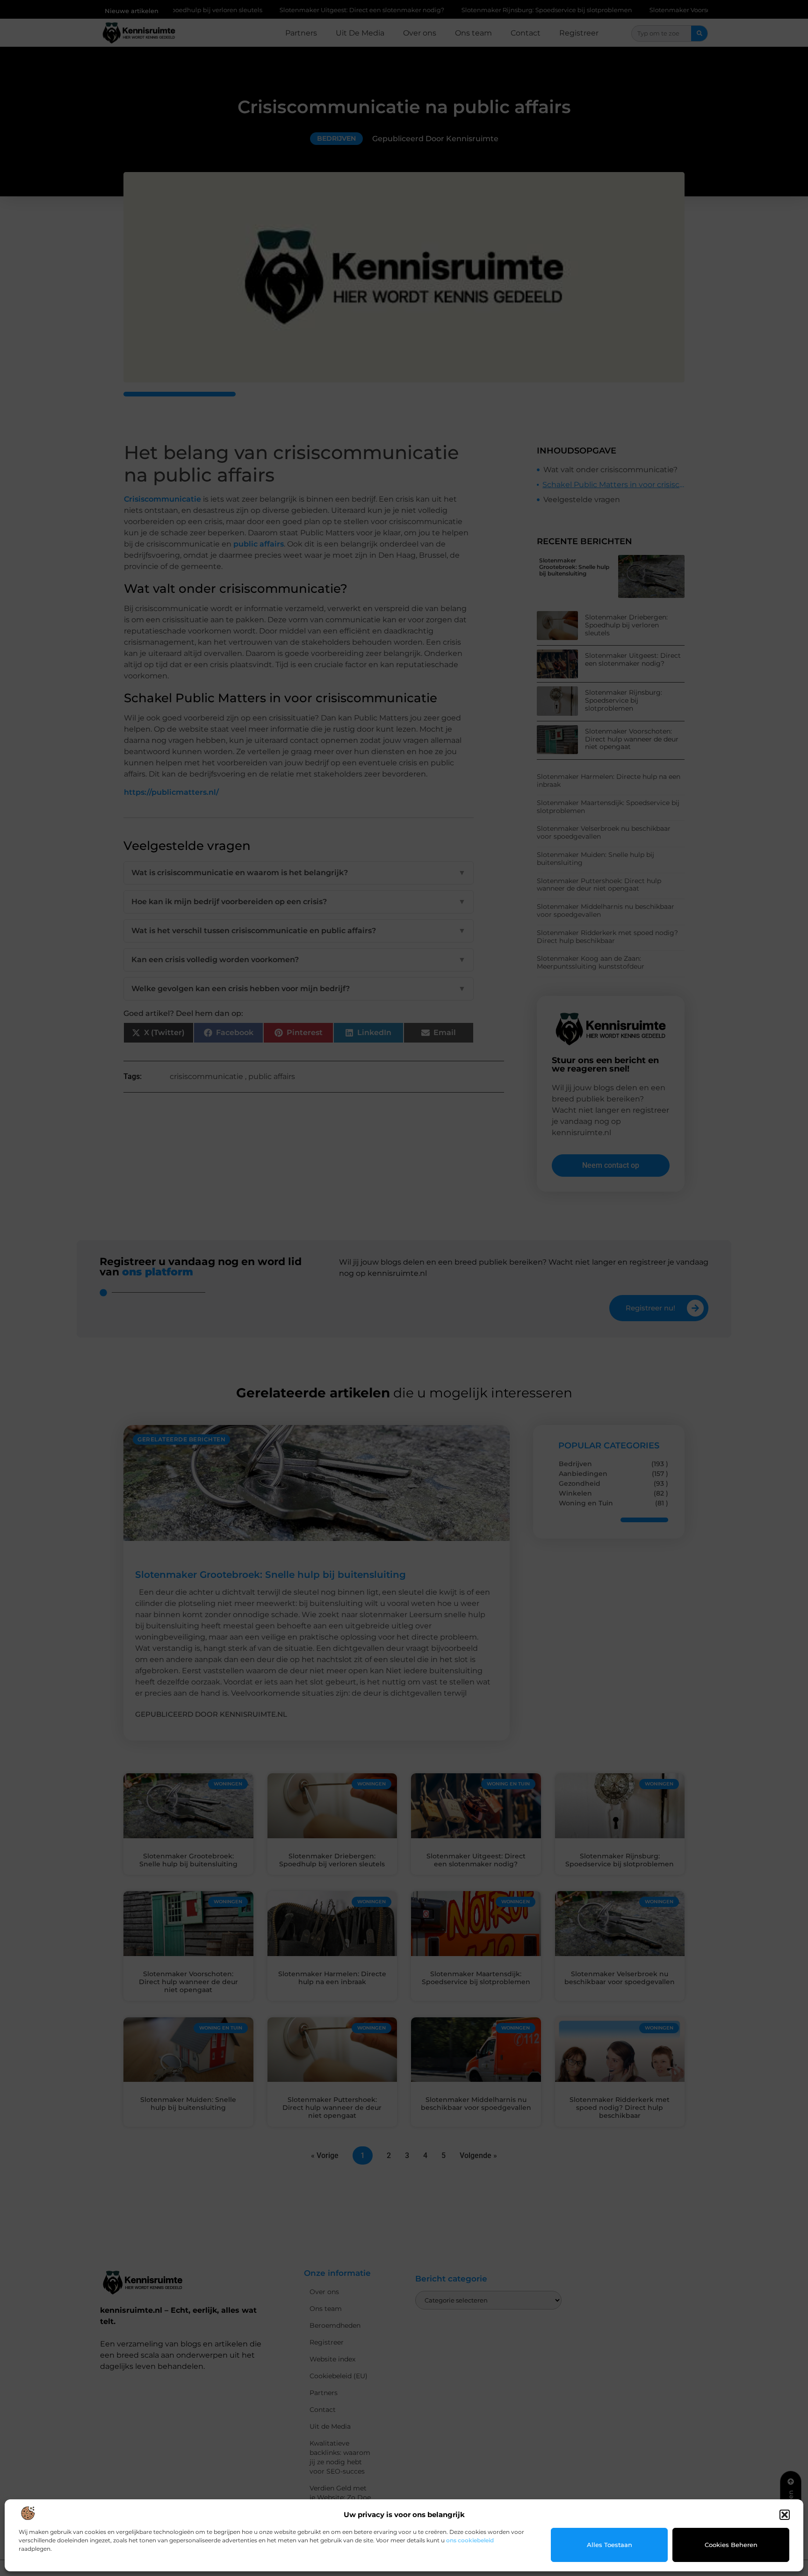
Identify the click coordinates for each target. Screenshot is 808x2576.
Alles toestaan (610, 2545)
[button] (785, 2515)
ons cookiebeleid (470, 2540)
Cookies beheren (731, 2545)
